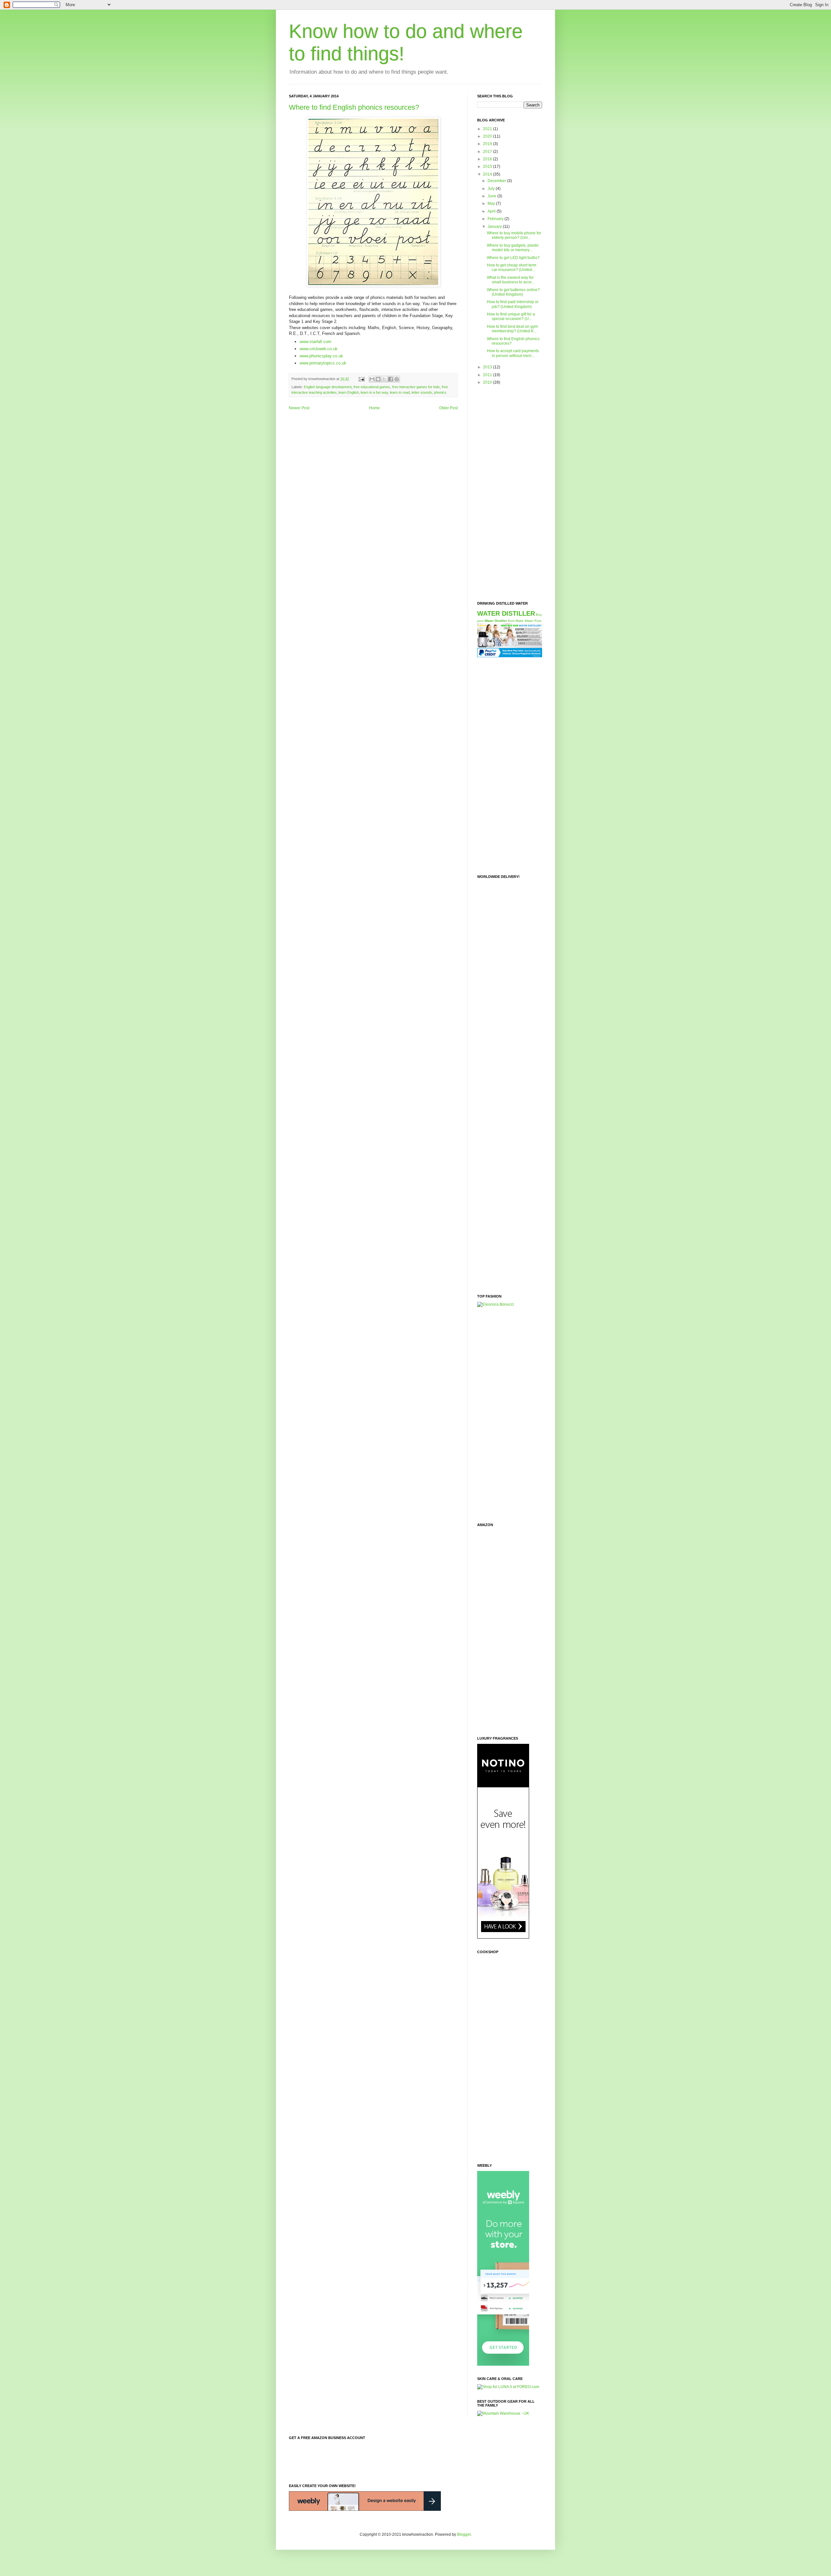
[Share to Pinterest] (397, 379)
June (492, 196)
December (497, 181)
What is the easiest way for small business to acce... (511, 280)
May (492, 203)
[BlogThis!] (378, 379)
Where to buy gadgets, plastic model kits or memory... (513, 248)
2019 (488, 144)
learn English (349, 392)
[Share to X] (384, 379)
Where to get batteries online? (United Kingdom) (513, 292)
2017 (488, 152)
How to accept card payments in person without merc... (513, 353)
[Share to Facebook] (391, 379)
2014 (488, 174)
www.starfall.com (316, 342)
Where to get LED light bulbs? (513, 258)
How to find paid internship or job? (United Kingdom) (513, 304)
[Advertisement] (503, 493)
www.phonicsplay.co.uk (321, 356)
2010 (488, 382)
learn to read (400, 392)
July (492, 189)
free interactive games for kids (416, 387)
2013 (488, 367)
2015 (488, 166)
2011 (488, 375)
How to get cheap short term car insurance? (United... (512, 267)
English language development (328, 387)
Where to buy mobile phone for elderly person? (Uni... (514, 235)
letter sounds (422, 392)
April (492, 211)
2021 (488, 129)
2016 (488, 159)
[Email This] (372, 379)
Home (374, 408)
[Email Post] (361, 379)
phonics (440, 392)
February (496, 219)
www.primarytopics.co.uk (323, 363)
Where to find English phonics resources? (354, 107)
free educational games (372, 387)
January (495, 227)
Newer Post (299, 408)
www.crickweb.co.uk (319, 349)
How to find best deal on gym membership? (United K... (512, 329)
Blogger (464, 2534)
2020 (488, 136)
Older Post (448, 408)
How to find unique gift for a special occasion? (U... (511, 316)
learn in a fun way (374, 392)
